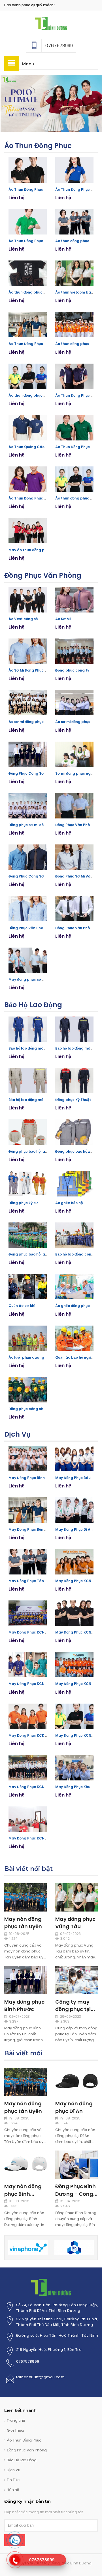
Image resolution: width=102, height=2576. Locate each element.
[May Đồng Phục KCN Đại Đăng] (74, 1613)
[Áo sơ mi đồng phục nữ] (74, 703)
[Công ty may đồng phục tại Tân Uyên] (76, 1980)
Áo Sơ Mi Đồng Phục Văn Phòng (36, 670)
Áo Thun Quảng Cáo (26, 447)
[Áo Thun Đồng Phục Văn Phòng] (74, 170)
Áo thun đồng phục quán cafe (36, 292)
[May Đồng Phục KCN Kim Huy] (74, 1665)
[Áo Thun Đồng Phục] (28, 170)
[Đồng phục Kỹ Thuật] (74, 1081)
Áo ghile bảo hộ (69, 1203)
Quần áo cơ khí (22, 1306)
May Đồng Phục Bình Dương (33, 1478)
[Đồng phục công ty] (74, 651)
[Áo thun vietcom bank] (74, 273)
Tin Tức (13, 2480)
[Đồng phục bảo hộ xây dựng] (74, 1132)
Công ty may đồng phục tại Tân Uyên (73, 2009)
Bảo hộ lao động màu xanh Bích (36, 1048)
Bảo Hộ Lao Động (33, 1005)
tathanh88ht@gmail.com (41, 2377)
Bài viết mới (23, 2053)
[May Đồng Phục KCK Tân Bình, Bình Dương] (28, 1716)
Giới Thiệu (15, 2430)
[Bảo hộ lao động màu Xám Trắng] (28, 1081)
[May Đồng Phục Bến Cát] (28, 1510)
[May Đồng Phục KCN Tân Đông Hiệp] (28, 1768)
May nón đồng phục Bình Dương (23, 2194)
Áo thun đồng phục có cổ (31, 395)
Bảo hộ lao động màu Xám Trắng (37, 1100)
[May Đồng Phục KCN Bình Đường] (74, 1716)
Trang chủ (16, 2420)
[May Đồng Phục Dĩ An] (74, 1510)
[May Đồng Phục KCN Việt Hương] (28, 1613)
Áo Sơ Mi (63, 619)
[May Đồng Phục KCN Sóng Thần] (28, 1665)
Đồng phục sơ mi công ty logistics (39, 825)
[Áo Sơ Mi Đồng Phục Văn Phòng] (28, 651)
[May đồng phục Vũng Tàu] (76, 1897)
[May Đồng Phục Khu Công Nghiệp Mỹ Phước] (74, 1768)
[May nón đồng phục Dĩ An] (76, 2081)
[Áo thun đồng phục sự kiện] (74, 325)
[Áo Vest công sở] (28, 600)
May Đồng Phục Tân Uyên (31, 1581)
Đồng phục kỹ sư (23, 1203)
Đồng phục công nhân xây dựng (37, 1409)
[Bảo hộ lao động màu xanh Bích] (28, 1029)
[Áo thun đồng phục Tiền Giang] (74, 479)
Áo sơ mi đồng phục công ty (33, 722)
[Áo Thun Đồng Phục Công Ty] (28, 222)
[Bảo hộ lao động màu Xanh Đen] (74, 1029)
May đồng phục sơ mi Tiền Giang (38, 979)
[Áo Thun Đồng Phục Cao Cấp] (74, 376)
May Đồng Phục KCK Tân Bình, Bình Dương (46, 1735)
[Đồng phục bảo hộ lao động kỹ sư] (28, 1132)
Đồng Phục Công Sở (26, 773)
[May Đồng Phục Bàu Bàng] (74, 1459)
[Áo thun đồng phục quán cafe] (28, 273)
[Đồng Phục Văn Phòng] (74, 806)
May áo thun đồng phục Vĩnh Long (39, 550)
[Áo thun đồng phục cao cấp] (74, 222)
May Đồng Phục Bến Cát (30, 1529)
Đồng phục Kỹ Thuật (73, 1100)
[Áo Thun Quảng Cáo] (28, 428)
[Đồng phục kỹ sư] (28, 1184)
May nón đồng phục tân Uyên (23, 1923)
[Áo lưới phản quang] (28, 1338)
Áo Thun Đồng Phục (38, 146)
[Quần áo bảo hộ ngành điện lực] (74, 1338)
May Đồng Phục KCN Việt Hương (37, 1632)
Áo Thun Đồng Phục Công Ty (34, 241)
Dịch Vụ (17, 1434)
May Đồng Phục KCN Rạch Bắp (35, 1838)
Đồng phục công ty (72, 670)
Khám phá (14, 103)
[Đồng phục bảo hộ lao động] (28, 1235)
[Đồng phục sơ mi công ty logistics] (28, 806)
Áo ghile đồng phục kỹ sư (78, 1306)
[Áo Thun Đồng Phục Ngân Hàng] (28, 479)
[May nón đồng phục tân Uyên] (25, 1897)
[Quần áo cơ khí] (28, 1287)
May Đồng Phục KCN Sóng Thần (36, 1684)
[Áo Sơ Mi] (74, 600)
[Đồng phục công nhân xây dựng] (28, 1390)
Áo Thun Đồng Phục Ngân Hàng (37, 498)
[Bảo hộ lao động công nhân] (74, 1235)
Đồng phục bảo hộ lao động (33, 1254)
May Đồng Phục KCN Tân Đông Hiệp (40, 1787)
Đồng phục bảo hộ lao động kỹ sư (38, 1151)
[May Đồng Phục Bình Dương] (51, 23)
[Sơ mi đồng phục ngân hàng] (74, 754)
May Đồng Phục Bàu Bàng (78, 1478)
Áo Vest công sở (23, 619)
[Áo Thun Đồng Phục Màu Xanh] (74, 428)
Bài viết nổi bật (28, 1869)
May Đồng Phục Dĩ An (74, 1529)
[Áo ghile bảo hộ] (74, 1184)
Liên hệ (13, 2490)
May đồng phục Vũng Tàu (75, 1923)
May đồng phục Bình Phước (24, 2005)
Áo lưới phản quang (26, 1357)
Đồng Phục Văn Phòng (43, 575)
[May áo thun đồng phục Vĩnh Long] (28, 531)
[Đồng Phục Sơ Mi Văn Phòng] (74, 857)
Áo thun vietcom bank (75, 292)
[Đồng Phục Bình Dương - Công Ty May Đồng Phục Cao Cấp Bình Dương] (76, 2165)
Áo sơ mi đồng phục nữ (76, 722)
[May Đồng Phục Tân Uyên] (28, 1562)
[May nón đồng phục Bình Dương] (25, 2165)
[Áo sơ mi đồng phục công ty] (28, 703)
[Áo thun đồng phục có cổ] (28, 376)
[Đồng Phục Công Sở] (28, 754)
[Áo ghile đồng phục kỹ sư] (74, 1287)
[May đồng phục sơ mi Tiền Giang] (28, 960)
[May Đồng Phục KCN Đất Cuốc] (74, 1562)
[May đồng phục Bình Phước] (25, 1980)
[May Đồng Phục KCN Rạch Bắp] (28, 1819)
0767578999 (28, 2361)
